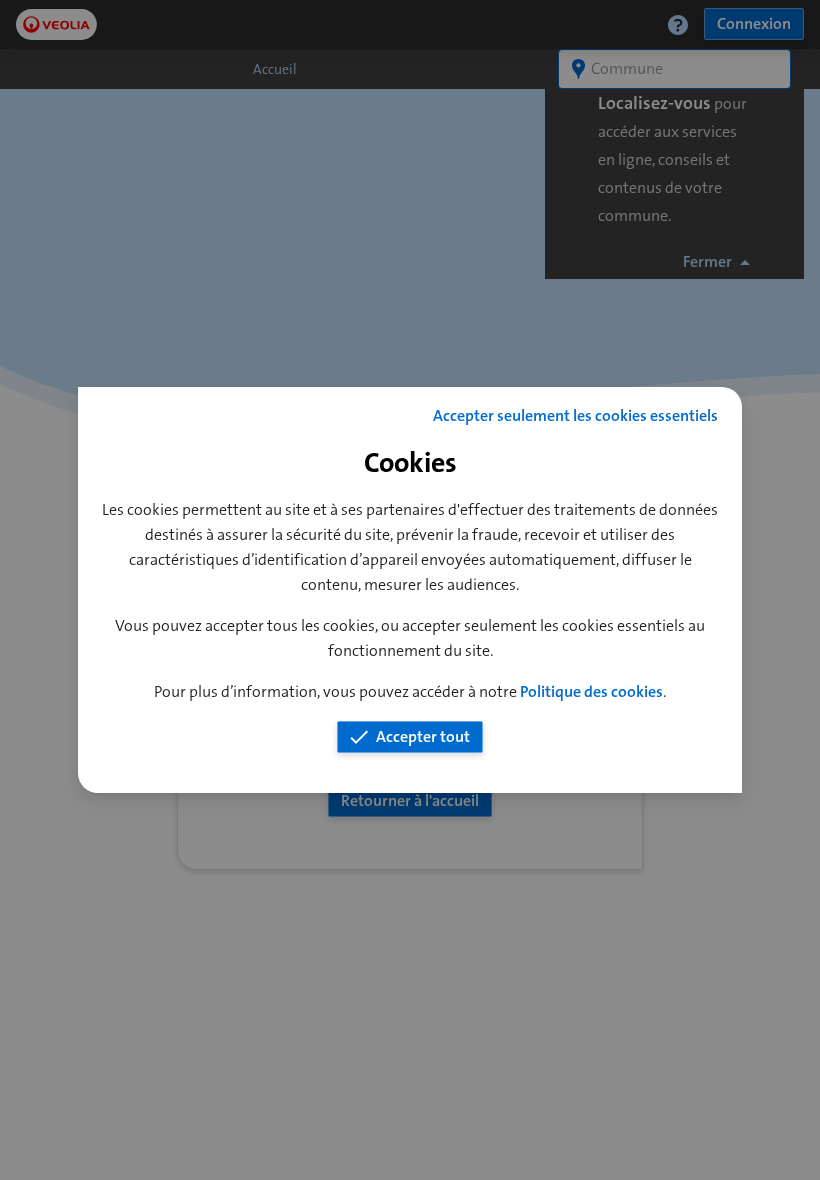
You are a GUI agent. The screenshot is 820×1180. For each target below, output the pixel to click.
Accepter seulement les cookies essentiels (575, 415)
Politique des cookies (591, 691)
